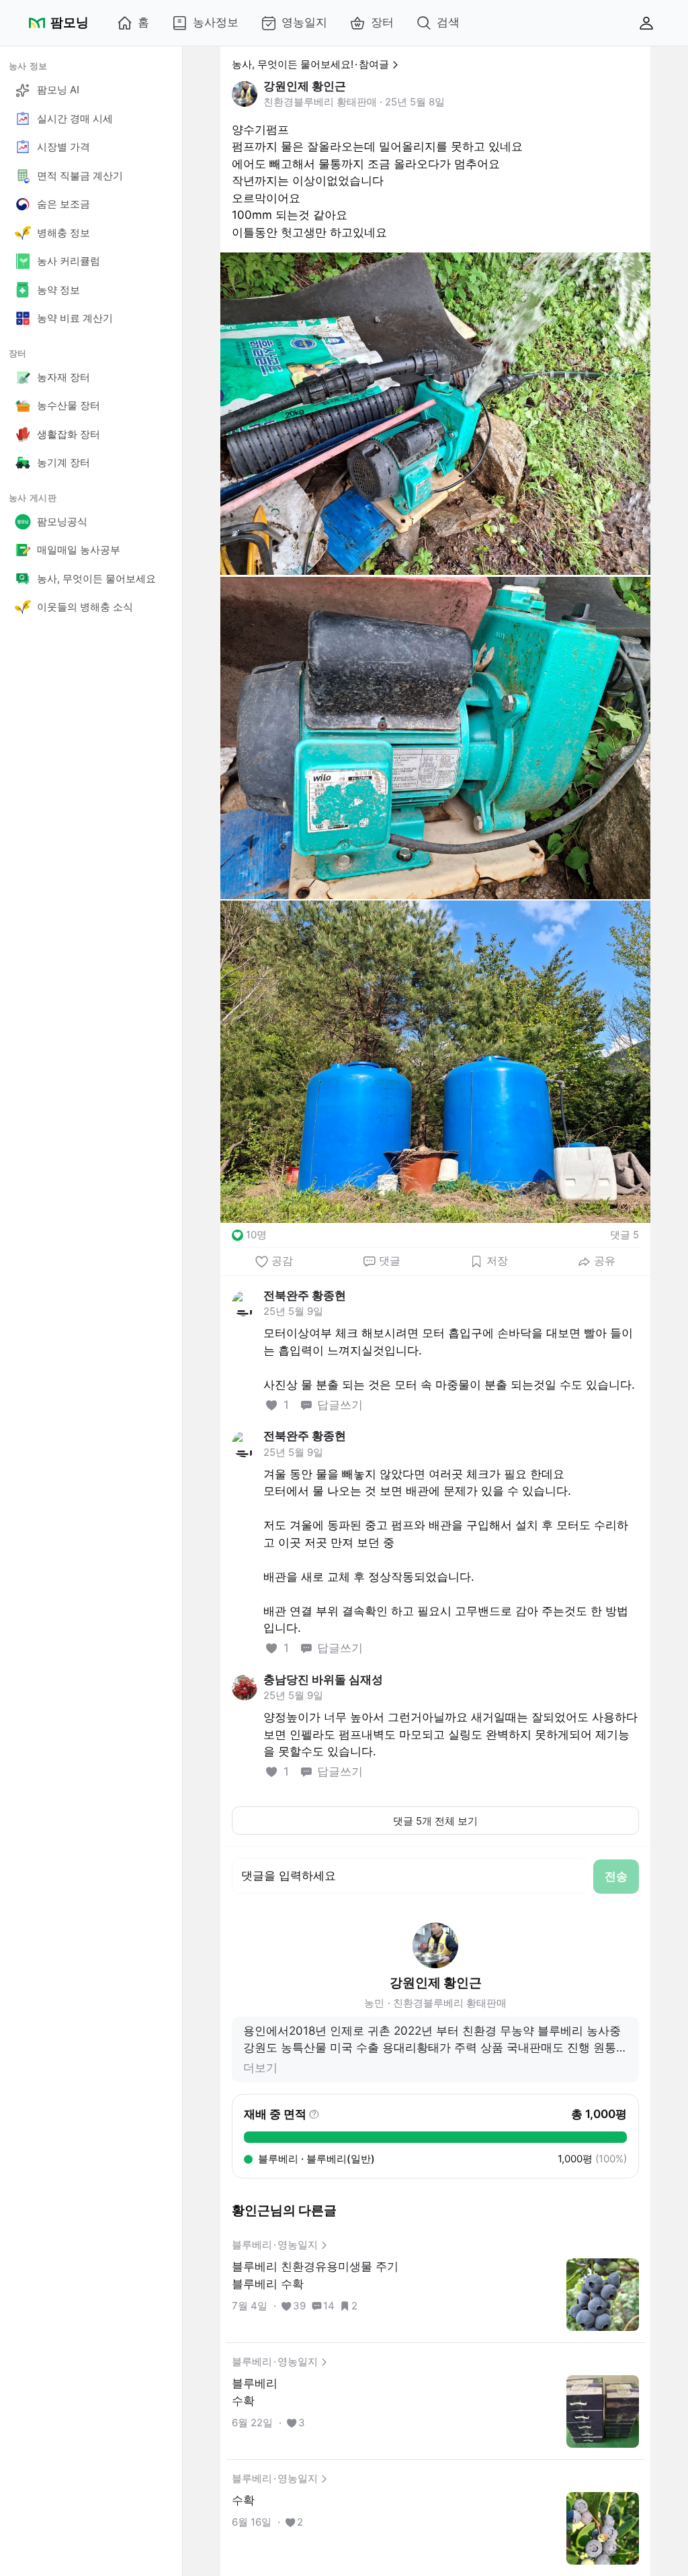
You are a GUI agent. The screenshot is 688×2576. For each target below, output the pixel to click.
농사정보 (216, 22)
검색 (448, 22)
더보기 (260, 2068)
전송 (616, 1876)
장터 (382, 22)
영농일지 (304, 22)
